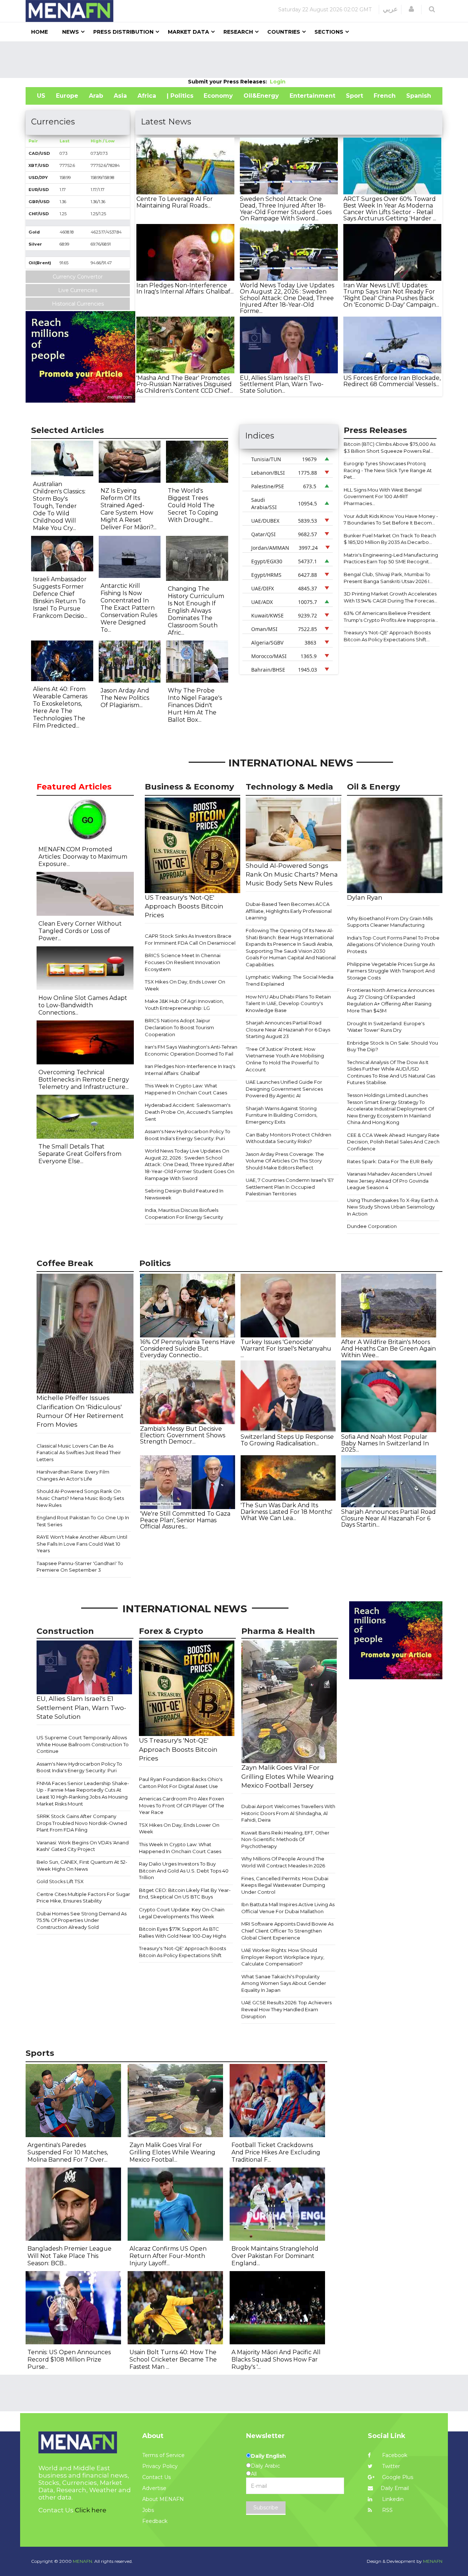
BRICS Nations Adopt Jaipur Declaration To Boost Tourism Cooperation (179, 1027)
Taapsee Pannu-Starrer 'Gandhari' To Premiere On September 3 (80, 1567)
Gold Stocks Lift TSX (60, 1881)
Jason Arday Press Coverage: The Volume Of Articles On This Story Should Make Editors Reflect (285, 1161)
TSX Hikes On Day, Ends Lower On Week (185, 985)
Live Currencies (78, 290)
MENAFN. (83, 2561)
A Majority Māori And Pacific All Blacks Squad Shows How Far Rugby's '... (276, 2360)
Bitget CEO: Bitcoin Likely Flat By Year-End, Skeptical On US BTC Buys (185, 1894)
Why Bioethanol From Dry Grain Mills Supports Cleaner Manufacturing (390, 922)
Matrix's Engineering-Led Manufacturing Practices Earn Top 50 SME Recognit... (391, 558)
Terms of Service (163, 2455)
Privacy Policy (160, 2466)
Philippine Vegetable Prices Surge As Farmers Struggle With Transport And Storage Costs (391, 971)
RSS (387, 2510)
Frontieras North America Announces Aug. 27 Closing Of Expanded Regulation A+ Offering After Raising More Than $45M (391, 1000)
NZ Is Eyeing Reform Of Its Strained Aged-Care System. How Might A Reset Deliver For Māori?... (129, 509)
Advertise (154, 2488)
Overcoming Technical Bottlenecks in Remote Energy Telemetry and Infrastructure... (84, 1080)
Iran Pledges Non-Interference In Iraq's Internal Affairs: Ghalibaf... (185, 289)
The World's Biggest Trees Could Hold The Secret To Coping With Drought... (193, 505)
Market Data (188, 32)
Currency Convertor (78, 277)
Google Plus (397, 2477)
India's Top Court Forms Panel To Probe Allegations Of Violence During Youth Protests (393, 944)
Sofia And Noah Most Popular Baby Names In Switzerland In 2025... (385, 1443)
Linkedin (392, 2499)
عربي (390, 9)
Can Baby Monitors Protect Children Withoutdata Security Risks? (288, 1138)
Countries (284, 32)
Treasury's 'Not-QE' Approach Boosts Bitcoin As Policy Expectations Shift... (387, 636)
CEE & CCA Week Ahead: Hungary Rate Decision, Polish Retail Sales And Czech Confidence (393, 1142)
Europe (67, 96)
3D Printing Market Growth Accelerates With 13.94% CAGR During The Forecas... (390, 597)
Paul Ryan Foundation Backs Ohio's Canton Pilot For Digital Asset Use (181, 1783)
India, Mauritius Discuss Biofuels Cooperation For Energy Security (184, 1214)
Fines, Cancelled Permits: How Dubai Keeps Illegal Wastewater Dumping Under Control (285, 1885)
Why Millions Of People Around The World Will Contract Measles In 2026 (283, 1862)
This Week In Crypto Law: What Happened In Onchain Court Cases (186, 1089)
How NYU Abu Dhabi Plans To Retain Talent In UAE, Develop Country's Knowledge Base (288, 1003)
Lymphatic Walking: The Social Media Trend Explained (290, 980)
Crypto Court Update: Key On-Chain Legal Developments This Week (182, 1913)
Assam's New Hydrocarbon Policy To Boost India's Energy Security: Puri (188, 1135)
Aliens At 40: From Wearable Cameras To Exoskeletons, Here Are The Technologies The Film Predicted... (60, 707)
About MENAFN (163, 2499)
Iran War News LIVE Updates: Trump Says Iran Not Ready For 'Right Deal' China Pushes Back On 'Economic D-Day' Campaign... (391, 295)
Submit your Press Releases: (229, 82)
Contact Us (156, 2477)
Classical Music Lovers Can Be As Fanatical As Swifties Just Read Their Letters (79, 1453)
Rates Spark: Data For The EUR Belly (390, 1161)
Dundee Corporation (372, 1226)
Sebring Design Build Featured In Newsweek (184, 1194)
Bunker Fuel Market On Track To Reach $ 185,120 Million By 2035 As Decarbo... (390, 539)
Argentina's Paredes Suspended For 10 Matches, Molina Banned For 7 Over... (68, 2152)
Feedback (155, 2521)
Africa (147, 96)
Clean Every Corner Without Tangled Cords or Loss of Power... (80, 931)
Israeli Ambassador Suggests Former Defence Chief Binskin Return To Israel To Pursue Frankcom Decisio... (60, 598)
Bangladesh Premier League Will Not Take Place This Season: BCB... (69, 2256)
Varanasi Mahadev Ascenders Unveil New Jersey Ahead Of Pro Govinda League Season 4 (389, 1181)
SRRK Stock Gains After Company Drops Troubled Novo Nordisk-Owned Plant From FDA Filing (82, 1823)
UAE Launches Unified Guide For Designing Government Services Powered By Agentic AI (284, 1089)
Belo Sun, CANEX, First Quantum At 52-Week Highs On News (82, 1865)
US (41, 96)
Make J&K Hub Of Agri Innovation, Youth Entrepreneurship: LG (184, 1005)
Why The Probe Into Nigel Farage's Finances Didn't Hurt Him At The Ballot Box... (195, 705)
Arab (96, 96)
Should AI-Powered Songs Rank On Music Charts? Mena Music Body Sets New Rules (80, 1498)
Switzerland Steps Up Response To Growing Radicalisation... (287, 1440)
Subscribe (266, 2508)
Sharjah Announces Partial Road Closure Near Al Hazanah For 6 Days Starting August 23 (288, 1029)
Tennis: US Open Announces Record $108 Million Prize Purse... (69, 2360)
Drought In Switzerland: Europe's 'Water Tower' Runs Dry (386, 1027)
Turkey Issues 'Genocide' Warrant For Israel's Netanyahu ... (286, 1348)
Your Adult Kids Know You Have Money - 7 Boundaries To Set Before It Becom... (391, 520)
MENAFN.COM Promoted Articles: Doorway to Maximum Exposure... (83, 857)
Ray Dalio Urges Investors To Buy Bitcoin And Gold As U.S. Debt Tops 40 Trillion (184, 1871)
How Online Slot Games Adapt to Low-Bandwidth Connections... (83, 1005)
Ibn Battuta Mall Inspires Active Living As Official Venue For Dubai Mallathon (288, 1908)
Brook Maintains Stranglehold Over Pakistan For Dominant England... (275, 2256)
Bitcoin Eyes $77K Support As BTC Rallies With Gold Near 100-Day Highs (182, 1932)
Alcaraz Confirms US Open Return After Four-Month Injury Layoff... (168, 2256)
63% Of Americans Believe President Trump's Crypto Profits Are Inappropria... (391, 617)
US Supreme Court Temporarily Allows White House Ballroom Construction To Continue (83, 1744)
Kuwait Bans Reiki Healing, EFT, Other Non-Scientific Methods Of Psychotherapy (285, 1839)
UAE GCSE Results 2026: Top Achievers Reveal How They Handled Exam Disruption (286, 2009)
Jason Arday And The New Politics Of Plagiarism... (125, 698)
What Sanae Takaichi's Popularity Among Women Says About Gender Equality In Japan (284, 1983)
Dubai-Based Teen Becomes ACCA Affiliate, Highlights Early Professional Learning (289, 911)
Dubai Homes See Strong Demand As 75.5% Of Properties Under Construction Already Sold (82, 1920)
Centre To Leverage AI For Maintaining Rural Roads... (175, 202)
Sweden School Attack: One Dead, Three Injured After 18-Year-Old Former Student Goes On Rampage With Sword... (286, 209)
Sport (354, 96)
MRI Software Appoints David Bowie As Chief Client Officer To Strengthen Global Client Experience (287, 1931)
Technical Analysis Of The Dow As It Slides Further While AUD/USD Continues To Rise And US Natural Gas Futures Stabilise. (391, 1072)
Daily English (268, 2456)
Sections (329, 32)
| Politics (180, 96)
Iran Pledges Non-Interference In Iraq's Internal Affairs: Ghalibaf (190, 1070)
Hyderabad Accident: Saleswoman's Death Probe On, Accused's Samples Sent (189, 1112)
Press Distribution (123, 32)
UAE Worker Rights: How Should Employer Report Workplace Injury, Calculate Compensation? (283, 1957)
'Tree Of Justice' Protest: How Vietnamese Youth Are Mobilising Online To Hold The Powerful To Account (285, 1059)
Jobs (148, 2510)
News (71, 32)
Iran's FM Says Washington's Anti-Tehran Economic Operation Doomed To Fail (191, 1050)
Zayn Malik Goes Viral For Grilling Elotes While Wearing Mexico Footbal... (172, 2152)
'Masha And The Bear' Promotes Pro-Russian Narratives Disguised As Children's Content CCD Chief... (185, 384)
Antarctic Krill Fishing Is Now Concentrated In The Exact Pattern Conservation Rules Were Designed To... (129, 608)
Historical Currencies (78, 304)
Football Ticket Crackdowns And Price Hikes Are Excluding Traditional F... (276, 2152)
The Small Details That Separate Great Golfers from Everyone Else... (80, 1154)
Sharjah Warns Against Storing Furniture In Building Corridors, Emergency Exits (282, 1115)
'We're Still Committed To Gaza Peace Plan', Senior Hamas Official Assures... (185, 1520)
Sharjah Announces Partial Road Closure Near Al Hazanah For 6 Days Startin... (388, 1518)
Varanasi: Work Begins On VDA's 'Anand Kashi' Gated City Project (83, 1846)
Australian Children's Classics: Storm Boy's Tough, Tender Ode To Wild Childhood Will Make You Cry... (59, 506)
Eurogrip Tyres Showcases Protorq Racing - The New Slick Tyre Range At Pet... (388, 470)
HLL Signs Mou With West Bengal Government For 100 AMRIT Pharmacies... (383, 496)
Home (39, 32)
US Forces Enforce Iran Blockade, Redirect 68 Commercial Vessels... (392, 381)
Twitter (390, 2466)
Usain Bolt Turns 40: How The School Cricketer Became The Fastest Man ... (173, 2360)
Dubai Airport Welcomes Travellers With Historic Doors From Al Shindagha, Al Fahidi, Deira (288, 1813)
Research (238, 32)
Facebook (394, 2455)
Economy (218, 96)
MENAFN (433, 2561)
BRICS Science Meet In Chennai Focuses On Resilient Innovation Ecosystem (183, 962)
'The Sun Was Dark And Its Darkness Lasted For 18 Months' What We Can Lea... (286, 1512)
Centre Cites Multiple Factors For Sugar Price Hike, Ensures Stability (83, 1898)
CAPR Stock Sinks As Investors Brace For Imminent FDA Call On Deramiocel (190, 939)
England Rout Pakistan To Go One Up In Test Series (83, 1521)
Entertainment (312, 96)
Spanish (419, 96)
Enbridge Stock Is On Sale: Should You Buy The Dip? (392, 1046)
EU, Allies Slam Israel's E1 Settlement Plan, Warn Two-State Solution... (282, 384)
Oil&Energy (261, 96)
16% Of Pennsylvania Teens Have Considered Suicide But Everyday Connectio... (188, 1348)
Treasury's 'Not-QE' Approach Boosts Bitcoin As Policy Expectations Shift (182, 1952)
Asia (120, 96)
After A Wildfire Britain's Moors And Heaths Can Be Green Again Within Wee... (388, 1348)
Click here (91, 2510)
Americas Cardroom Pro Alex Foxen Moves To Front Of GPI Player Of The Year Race (182, 1805)
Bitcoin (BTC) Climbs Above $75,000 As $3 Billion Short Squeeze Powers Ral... (390, 447)
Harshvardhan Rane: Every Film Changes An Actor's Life (73, 1475)
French (385, 96)
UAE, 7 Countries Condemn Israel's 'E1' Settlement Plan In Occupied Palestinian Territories (290, 1187)
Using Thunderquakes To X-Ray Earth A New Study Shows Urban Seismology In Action (392, 1207)
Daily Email (395, 2488)
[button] (411, 9)
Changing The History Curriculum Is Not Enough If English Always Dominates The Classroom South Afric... (196, 611)
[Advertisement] (234, 60)
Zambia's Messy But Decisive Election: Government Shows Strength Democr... (183, 1435)
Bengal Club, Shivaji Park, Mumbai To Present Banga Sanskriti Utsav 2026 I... (388, 578)
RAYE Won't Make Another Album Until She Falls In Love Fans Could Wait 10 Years (82, 1544)
